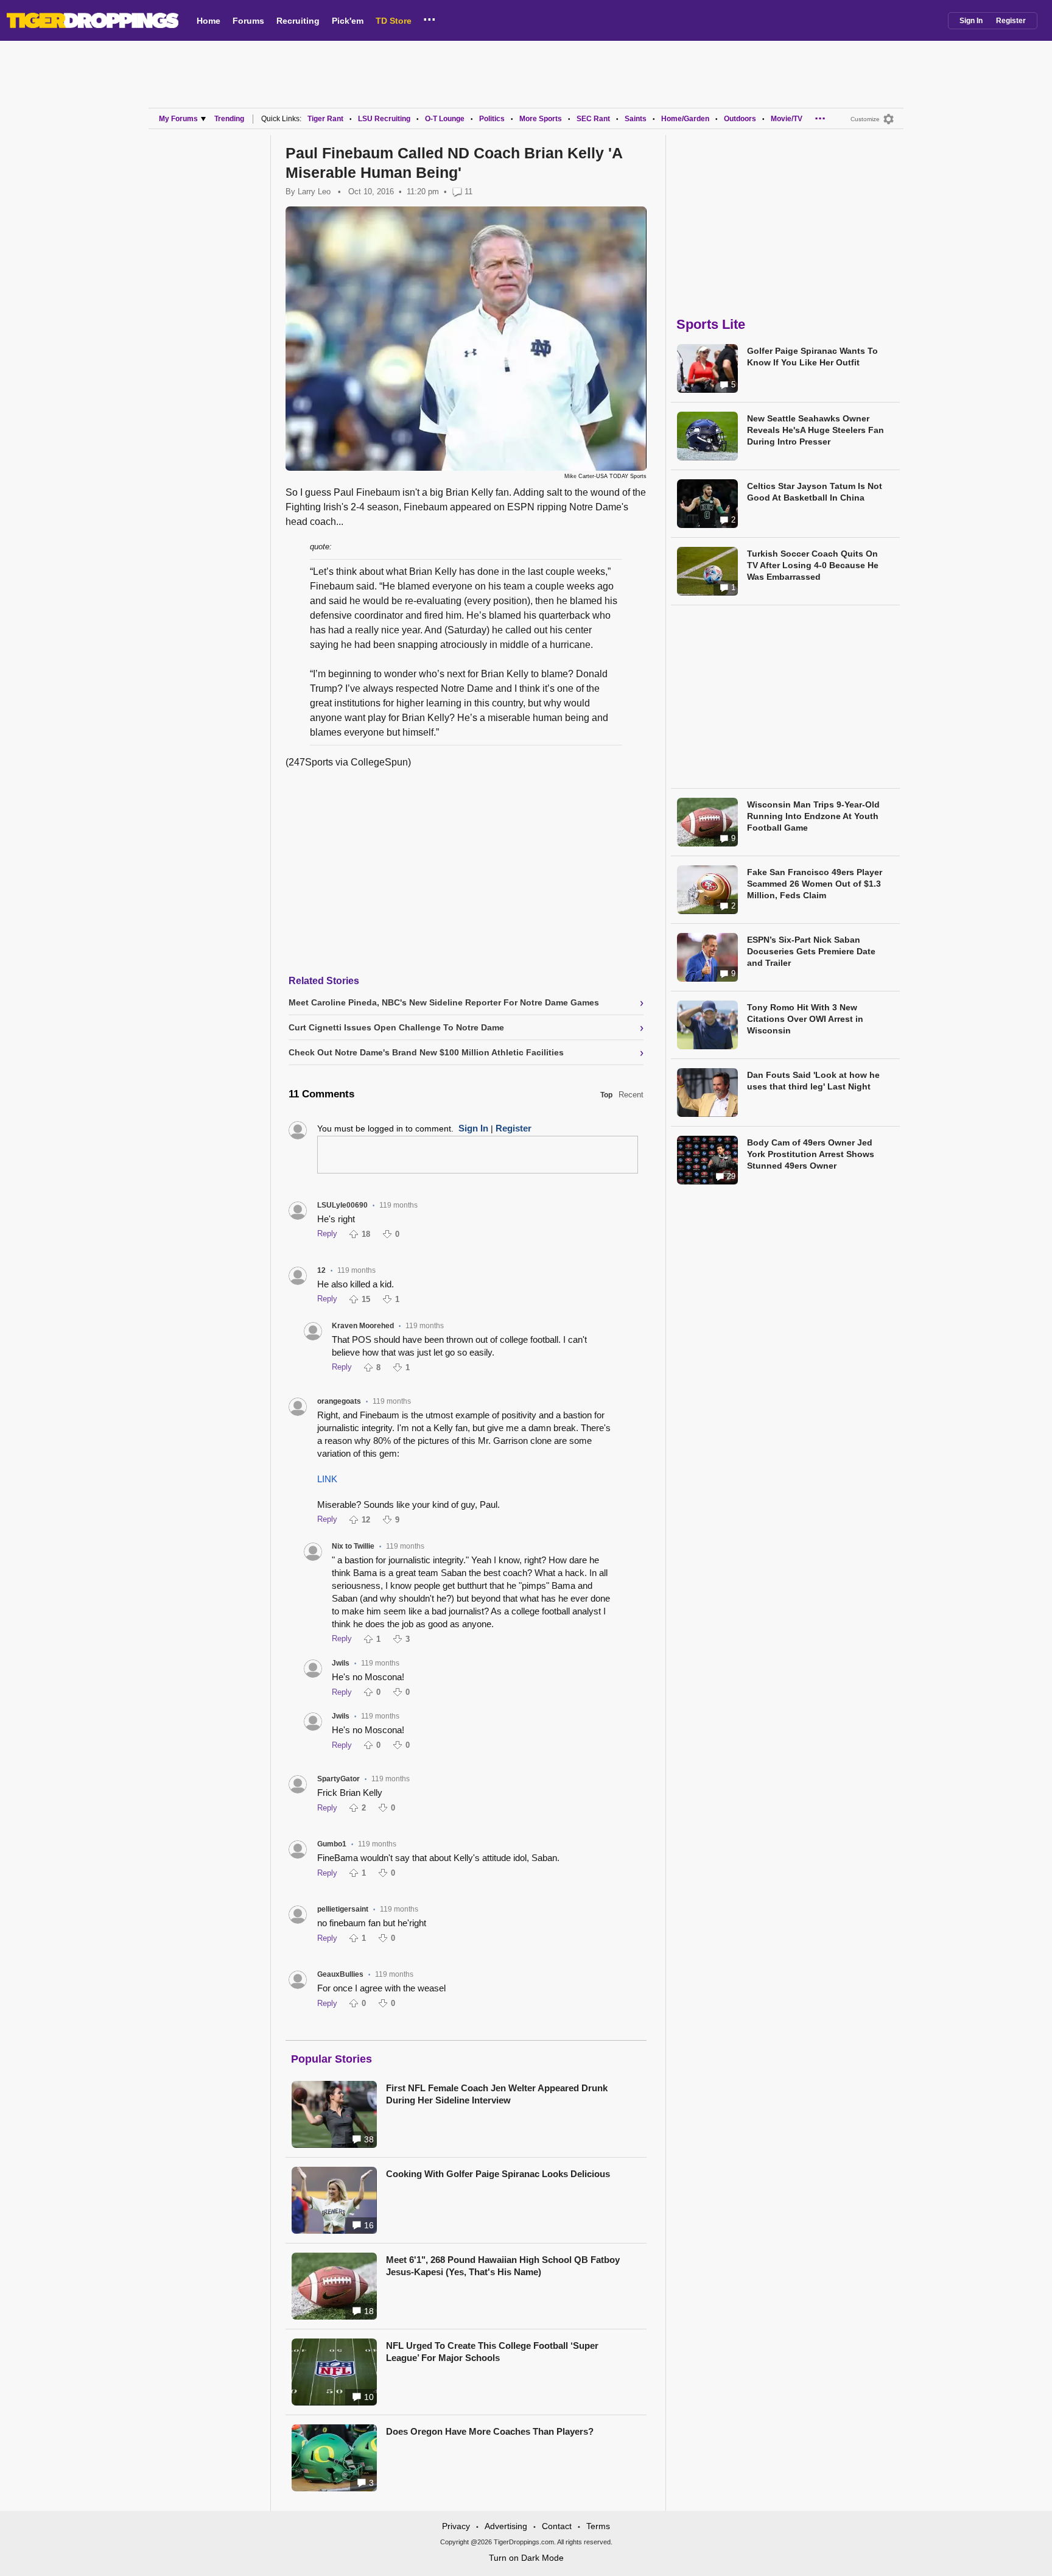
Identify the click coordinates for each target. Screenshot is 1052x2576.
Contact (557, 2526)
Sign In (971, 21)
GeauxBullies (340, 1974)
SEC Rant (593, 119)
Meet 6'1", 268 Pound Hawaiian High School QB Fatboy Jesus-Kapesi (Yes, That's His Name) (503, 2266)
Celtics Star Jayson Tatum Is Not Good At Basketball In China (815, 492)
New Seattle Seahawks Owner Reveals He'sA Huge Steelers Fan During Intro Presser (815, 430)
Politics (492, 119)
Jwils (341, 1663)
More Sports (541, 119)
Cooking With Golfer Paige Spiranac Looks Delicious (498, 2174)
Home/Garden (685, 119)
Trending (229, 119)
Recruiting (298, 21)
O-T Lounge (445, 119)
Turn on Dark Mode (526, 2558)
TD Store (394, 21)
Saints (636, 119)
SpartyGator (338, 1779)
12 (321, 1270)
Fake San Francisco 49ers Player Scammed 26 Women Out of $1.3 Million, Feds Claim (815, 884)
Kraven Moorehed (363, 1326)
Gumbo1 (332, 1844)
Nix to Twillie (353, 1546)
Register (1011, 21)
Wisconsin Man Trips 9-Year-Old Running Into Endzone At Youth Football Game (813, 816)
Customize (865, 119)
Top (606, 1095)
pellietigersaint (343, 1909)
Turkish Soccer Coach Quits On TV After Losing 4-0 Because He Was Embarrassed (813, 565)
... (430, 18)
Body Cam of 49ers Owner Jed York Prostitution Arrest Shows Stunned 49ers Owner (811, 1154)
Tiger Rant (325, 119)
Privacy (456, 2526)
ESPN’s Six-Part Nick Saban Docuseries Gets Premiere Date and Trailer (811, 951)
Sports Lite (711, 324)
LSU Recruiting (384, 119)
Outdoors (740, 119)
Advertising (506, 2526)
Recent (631, 1095)
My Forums (178, 119)
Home (209, 21)
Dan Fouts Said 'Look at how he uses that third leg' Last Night (813, 1081)
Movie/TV (787, 119)
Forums (248, 21)
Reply (327, 1233)
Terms (598, 2526)
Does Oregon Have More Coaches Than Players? (490, 2431)
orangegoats (339, 1401)
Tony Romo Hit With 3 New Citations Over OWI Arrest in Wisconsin (805, 1019)
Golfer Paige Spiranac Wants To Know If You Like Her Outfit (812, 357)
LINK (327, 1479)
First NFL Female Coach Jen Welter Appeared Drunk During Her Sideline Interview (497, 2094)
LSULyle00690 (342, 1205)
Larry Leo (314, 192)
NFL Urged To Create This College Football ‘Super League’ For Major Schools (492, 2352)
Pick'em (348, 21)
